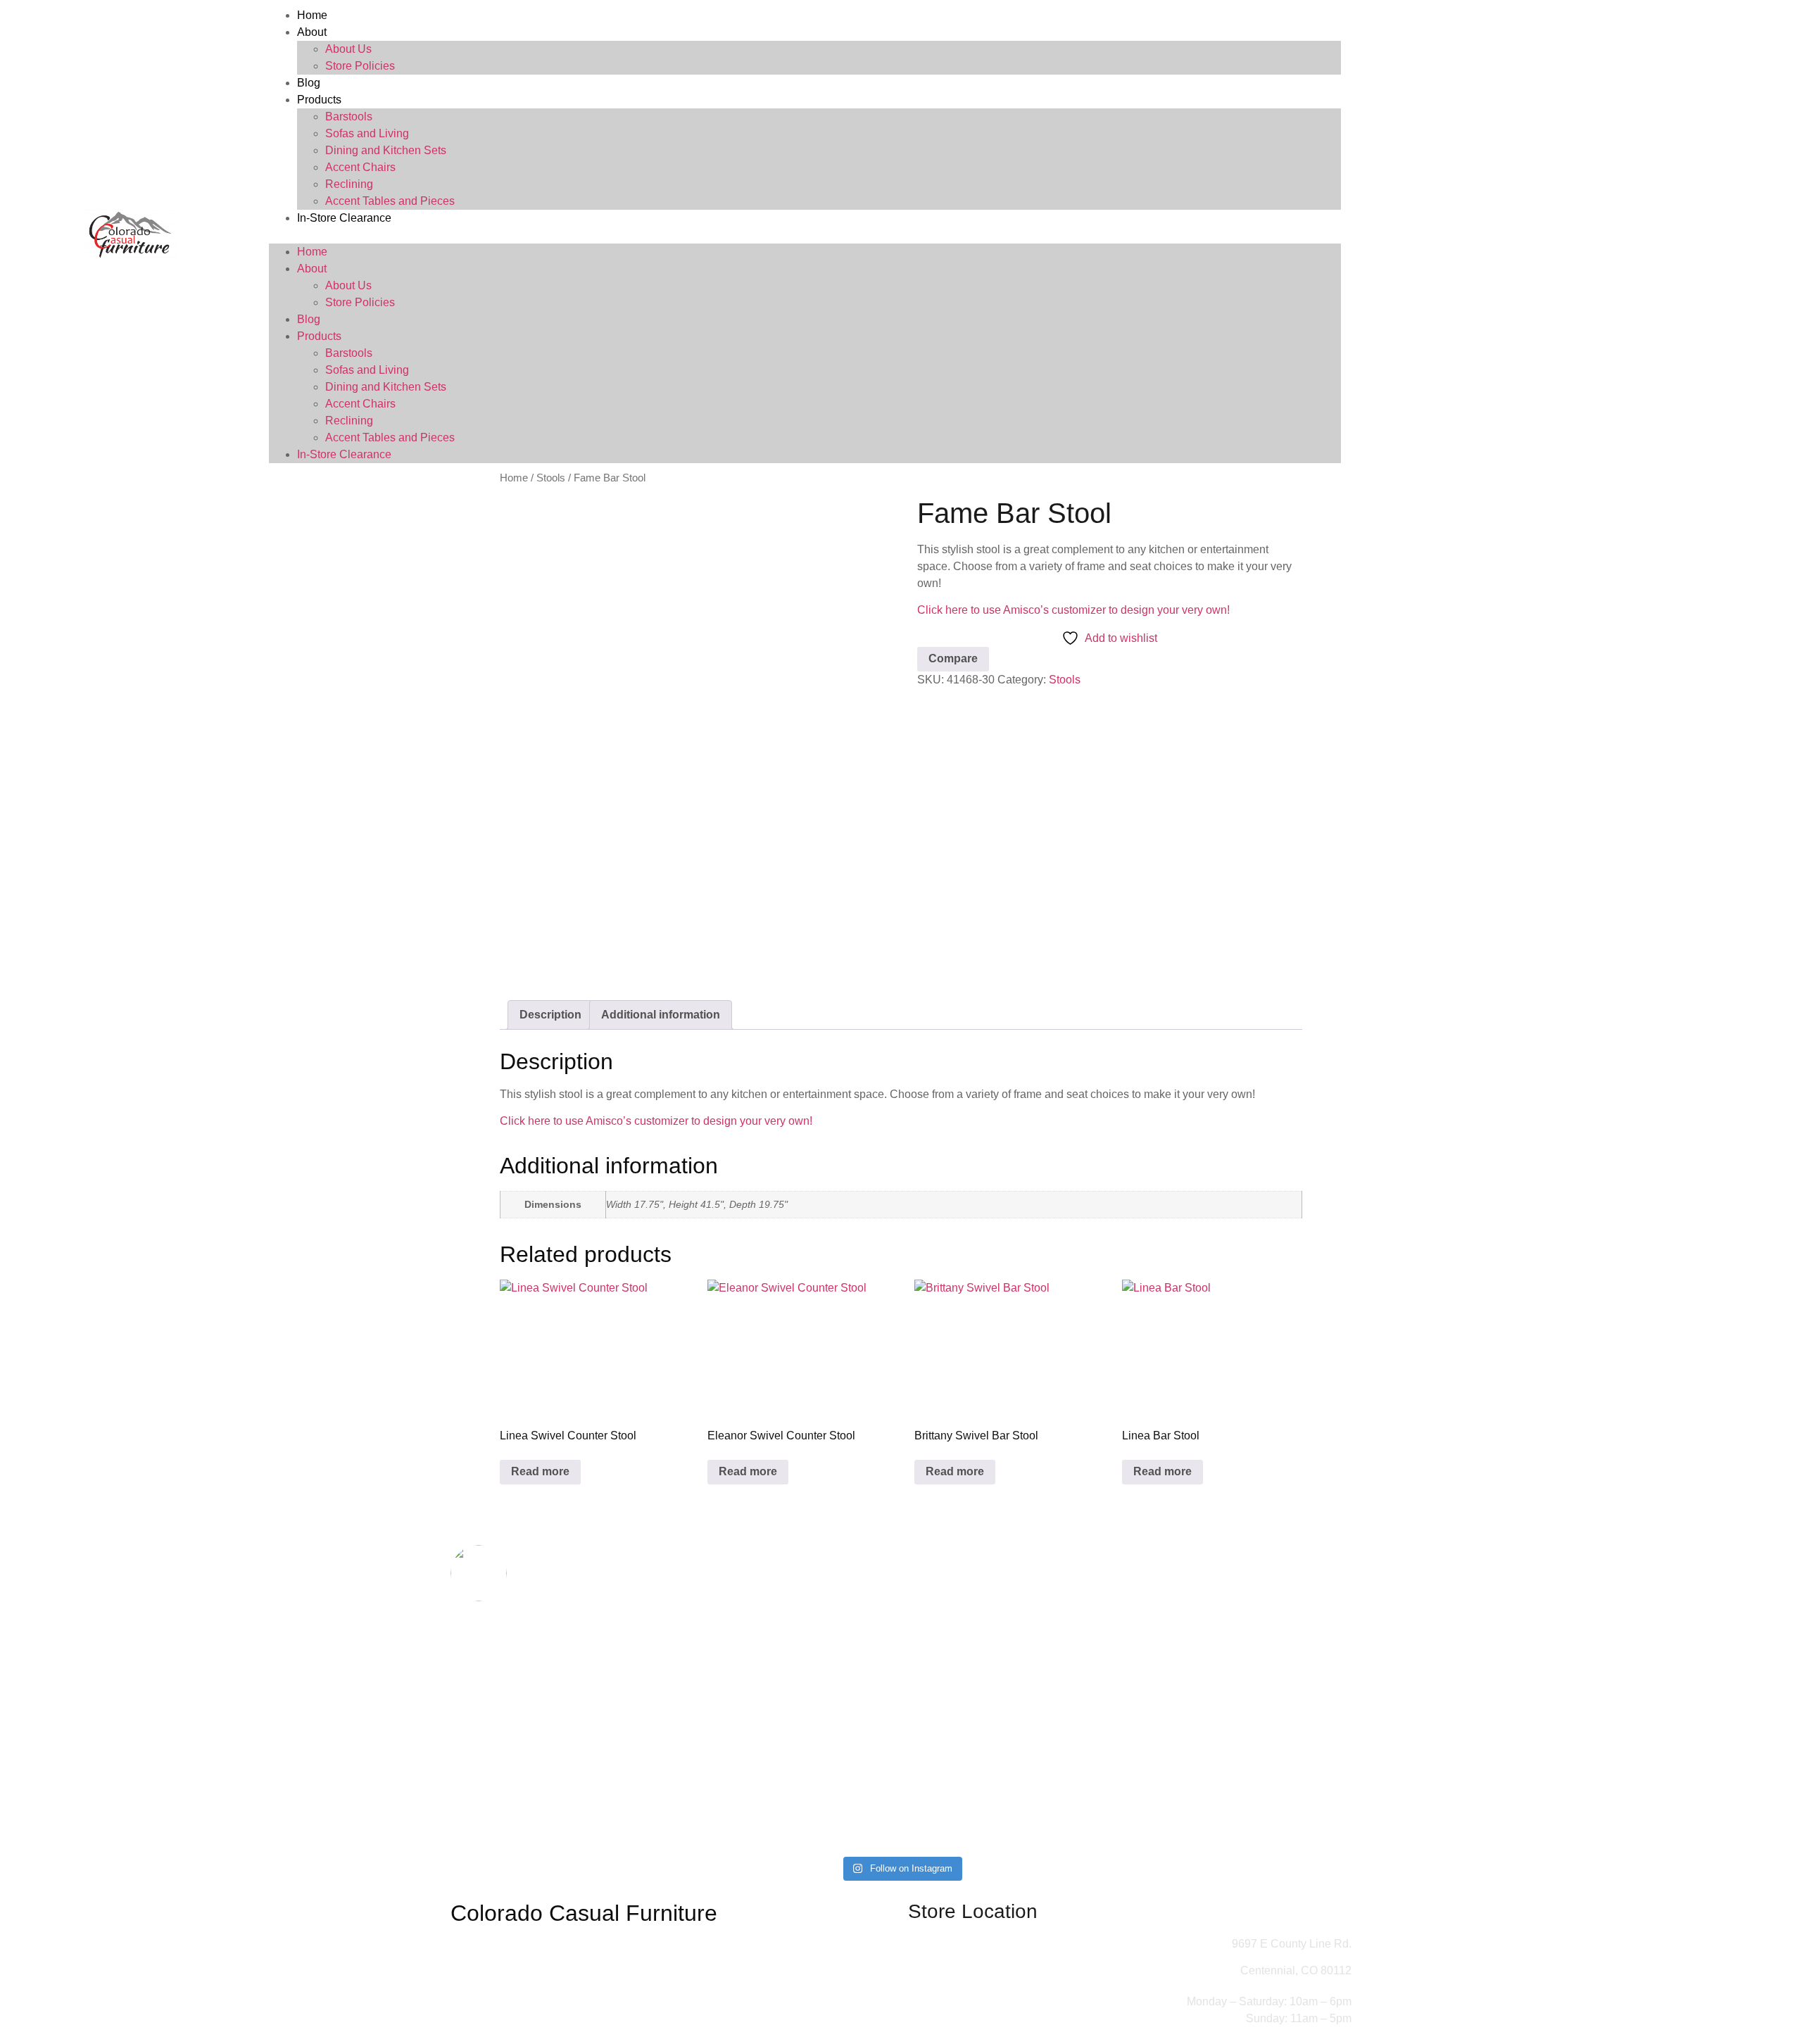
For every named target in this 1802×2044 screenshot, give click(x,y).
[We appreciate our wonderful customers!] (674, 1828)
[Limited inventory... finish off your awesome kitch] (1279, 1644)
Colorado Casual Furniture (584, 1913)
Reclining (349, 184)
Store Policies (360, 66)
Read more (540, 1471)
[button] (805, 235)
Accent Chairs (360, 167)
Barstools (349, 116)
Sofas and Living (367, 133)
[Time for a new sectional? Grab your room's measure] (674, 1686)
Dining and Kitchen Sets (386, 150)
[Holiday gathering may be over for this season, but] (825, 1711)
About (312, 32)
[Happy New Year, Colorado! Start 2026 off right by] (977, 1711)
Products (319, 100)
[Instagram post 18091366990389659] (825, 1828)
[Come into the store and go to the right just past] (1128, 1644)
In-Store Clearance (344, 218)
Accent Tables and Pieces (390, 201)
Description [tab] (550, 1015)
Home (312, 15)
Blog (309, 83)
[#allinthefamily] (523, 1819)
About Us (348, 49)
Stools (551, 478)
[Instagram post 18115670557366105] (977, 1828)
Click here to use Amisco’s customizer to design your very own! (1073, 610)
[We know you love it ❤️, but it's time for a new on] (523, 1677)
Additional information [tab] (661, 1015)
